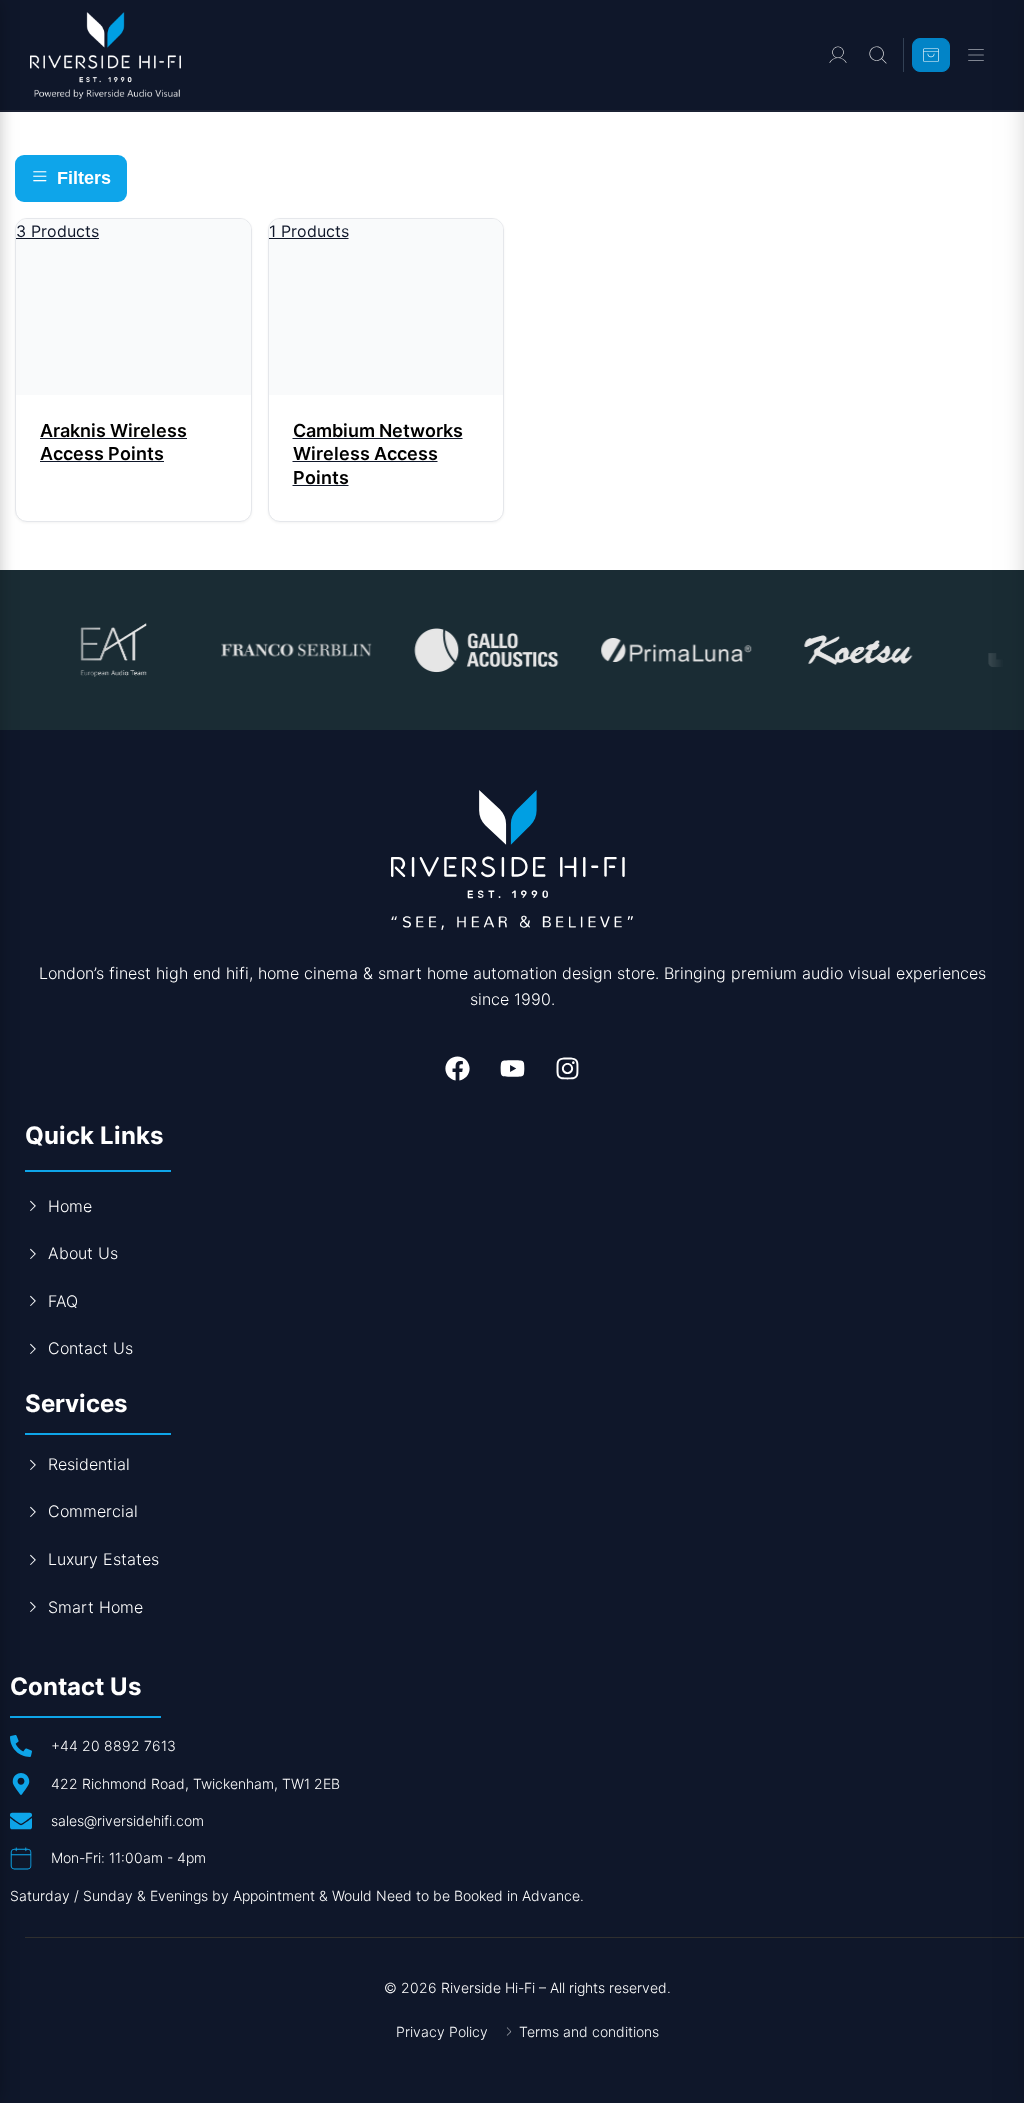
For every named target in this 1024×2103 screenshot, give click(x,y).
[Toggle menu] (976, 55)
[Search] (878, 55)
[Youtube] (512, 1069)
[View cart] (931, 55)
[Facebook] (457, 1069)
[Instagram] (567, 1069)
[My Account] (838, 55)
